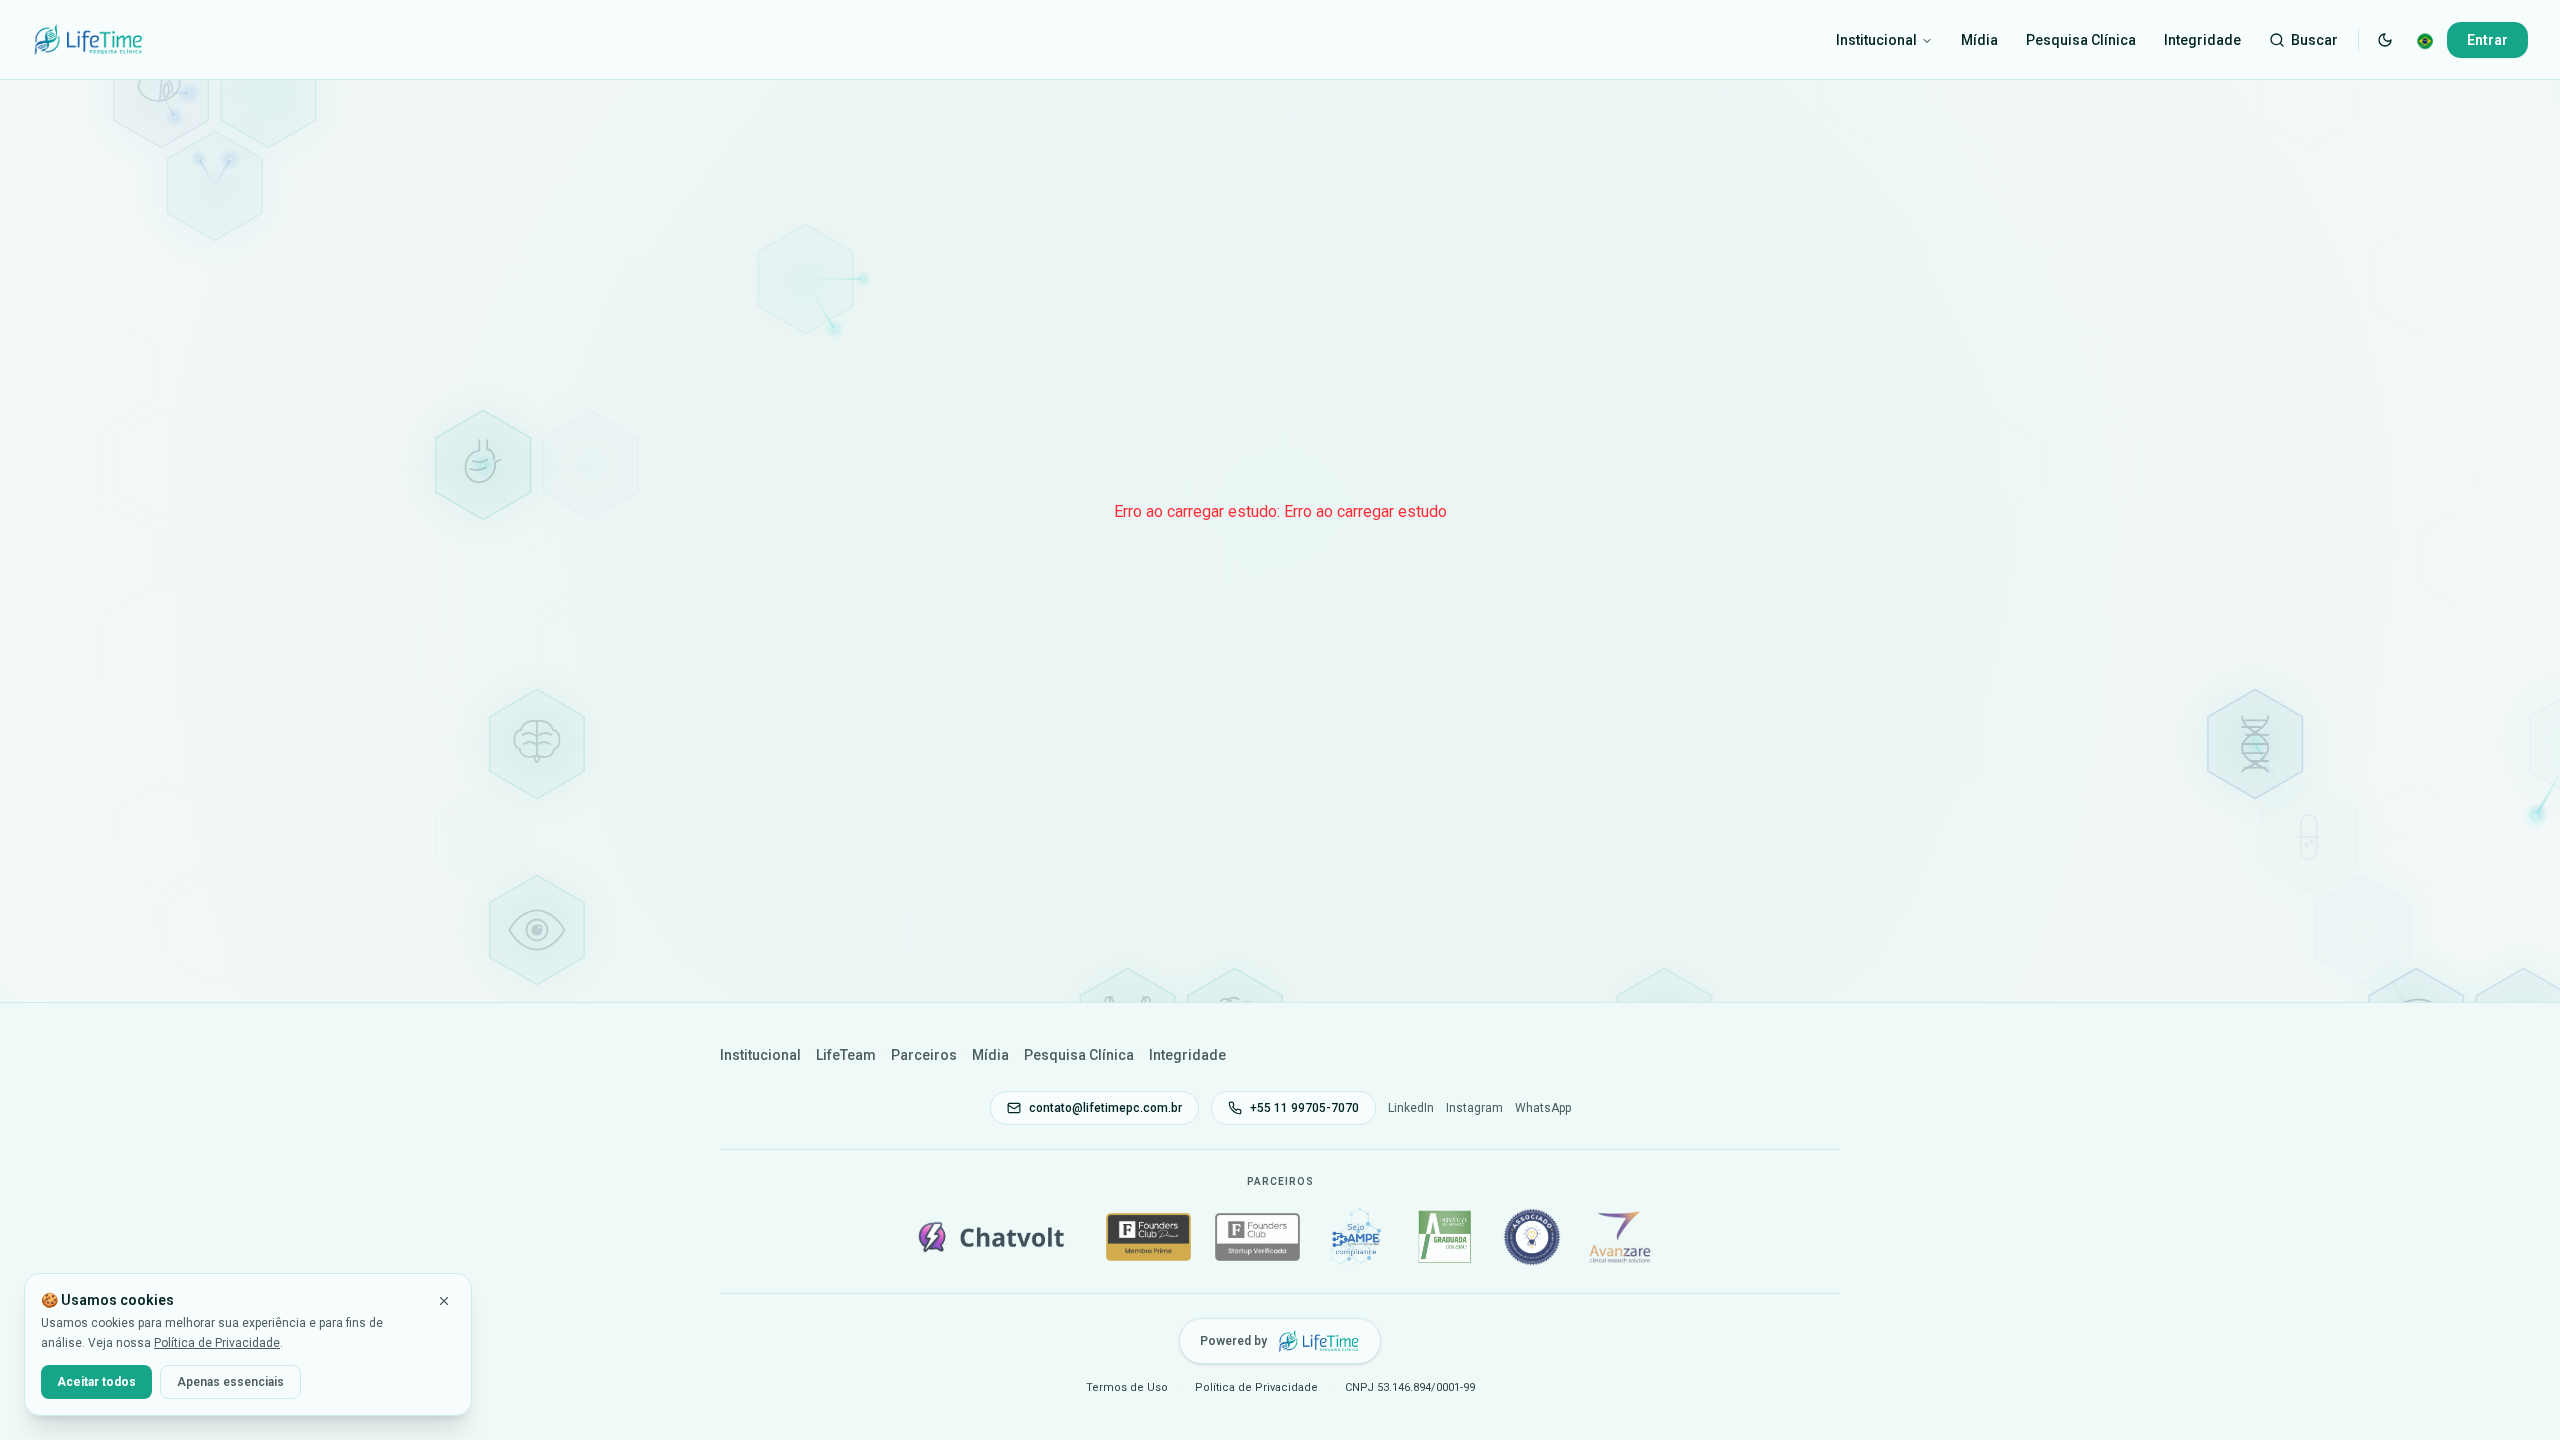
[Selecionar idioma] (2425, 40)
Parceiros (924, 1055)
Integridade (2202, 40)
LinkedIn (1411, 1108)
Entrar (2487, 40)
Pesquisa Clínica (2081, 40)
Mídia (1979, 40)
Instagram (1474, 1108)
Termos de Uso (1127, 1387)
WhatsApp (1543, 1108)
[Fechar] (444, 1301)
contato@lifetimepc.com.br (1105, 1108)
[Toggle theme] (2385, 40)
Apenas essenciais (230, 1382)
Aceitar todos (96, 1382)
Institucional (1876, 40)
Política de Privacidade (217, 1343)
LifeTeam (846, 1055)
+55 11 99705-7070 (1304, 1108)
